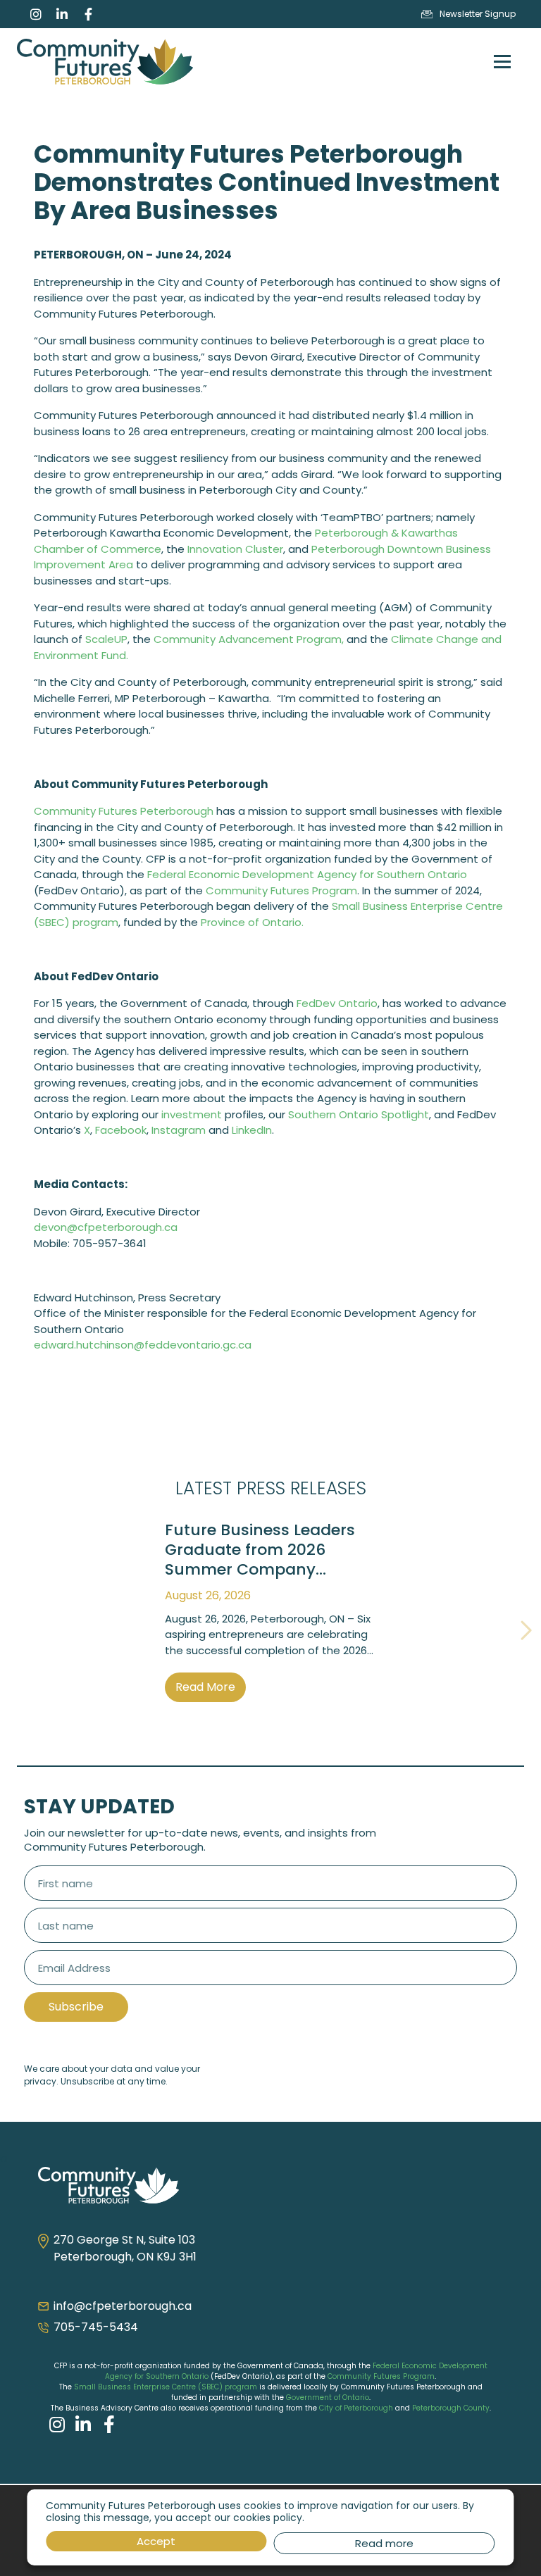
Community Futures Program (281, 890)
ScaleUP (106, 639)
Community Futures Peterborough (124, 811)
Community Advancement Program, (249, 639)
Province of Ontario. (252, 922)
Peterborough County (451, 2408)
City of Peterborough (356, 2408)
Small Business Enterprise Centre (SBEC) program (166, 2387)
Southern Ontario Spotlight (359, 1114)
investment (192, 1114)
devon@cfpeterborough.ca (106, 1227)
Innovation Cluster (235, 549)
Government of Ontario (328, 2397)
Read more (384, 2543)
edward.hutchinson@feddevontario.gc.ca (143, 1345)
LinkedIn (252, 1130)
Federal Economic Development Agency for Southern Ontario (307, 874)
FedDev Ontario (337, 1003)
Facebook (121, 1130)
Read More (205, 1687)
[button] (15, 1629)
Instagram (179, 1130)
